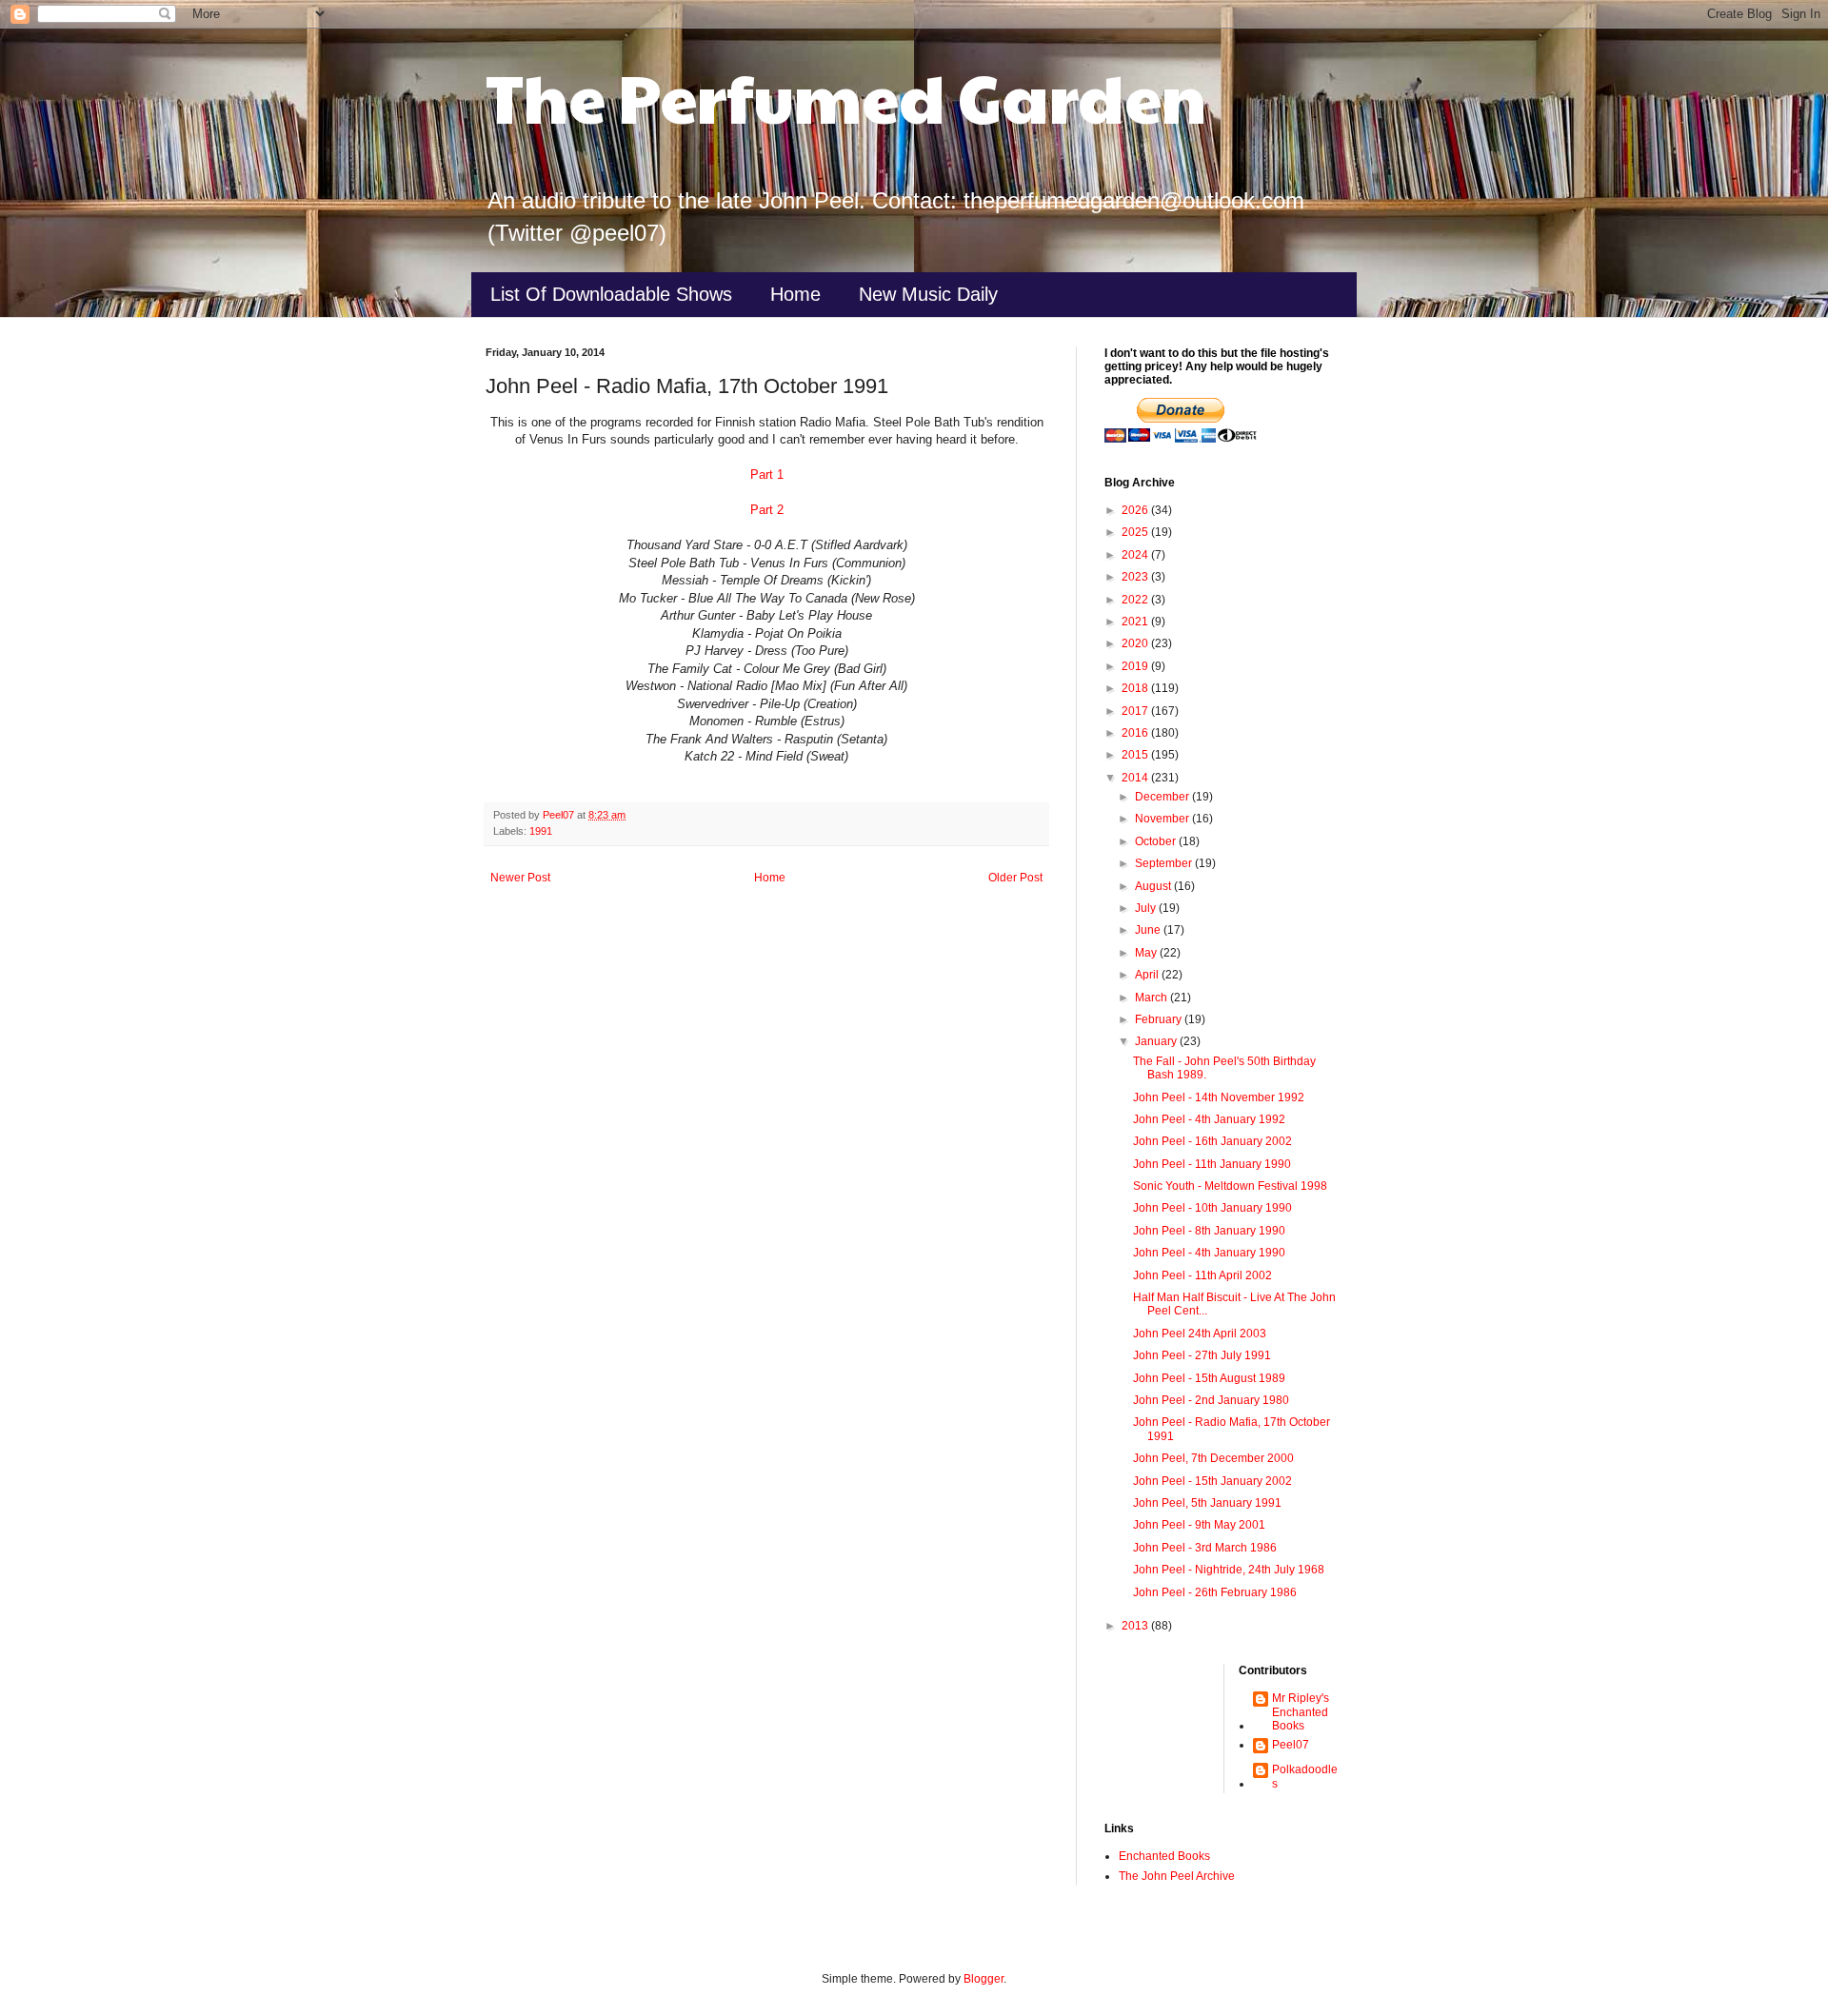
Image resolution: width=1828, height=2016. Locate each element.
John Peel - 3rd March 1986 (1205, 1548)
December (1163, 797)
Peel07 (1291, 1745)
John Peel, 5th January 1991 (1207, 1503)
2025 (1136, 532)
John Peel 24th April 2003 (1200, 1334)
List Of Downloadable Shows (611, 294)
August (1154, 886)
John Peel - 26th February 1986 (1215, 1592)
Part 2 (767, 510)
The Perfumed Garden (846, 96)
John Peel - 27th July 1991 (1202, 1355)
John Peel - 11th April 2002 (1202, 1275)
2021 (1136, 622)
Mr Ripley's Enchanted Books (1301, 1712)
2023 (1136, 577)
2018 (1136, 688)
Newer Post (520, 878)
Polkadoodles (1305, 1776)
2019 (1136, 666)
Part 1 (767, 474)
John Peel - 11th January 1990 (1212, 1164)
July (1147, 908)
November (1163, 819)
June (1149, 930)
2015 (1136, 755)
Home (795, 294)
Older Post (1015, 878)
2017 (1136, 711)
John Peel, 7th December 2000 (1213, 1458)
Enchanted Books (1164, 1856)
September (1165, 863)
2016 (1136, 733)
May (1147, 953)
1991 (541, 831)
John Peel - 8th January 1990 (1209, 1231)
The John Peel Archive (1177, 1876)
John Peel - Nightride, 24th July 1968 (1229, 1570)
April (1148, 975)
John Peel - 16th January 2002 (1212, 1141)
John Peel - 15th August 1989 (1209, 1378)
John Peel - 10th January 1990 (1212, 1208)
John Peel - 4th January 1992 (1209, 1119)
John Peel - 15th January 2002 (1212, 1481)
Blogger (984, 1979)
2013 (1136, 1626)
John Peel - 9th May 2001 (1199, 1525)
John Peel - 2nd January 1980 (1211, 1400)
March (1152, 998)
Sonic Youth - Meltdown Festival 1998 (1230, 1186)
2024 (1136, 555)
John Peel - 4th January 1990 (1209, 1253)
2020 (1136, 643)
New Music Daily (928, 294)
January (1157, 1041)
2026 (1136, 510)
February (1160, 1019)
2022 (1136, 600)
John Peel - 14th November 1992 (1219, 1097)
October (1157, 841)
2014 (1136, 778)
